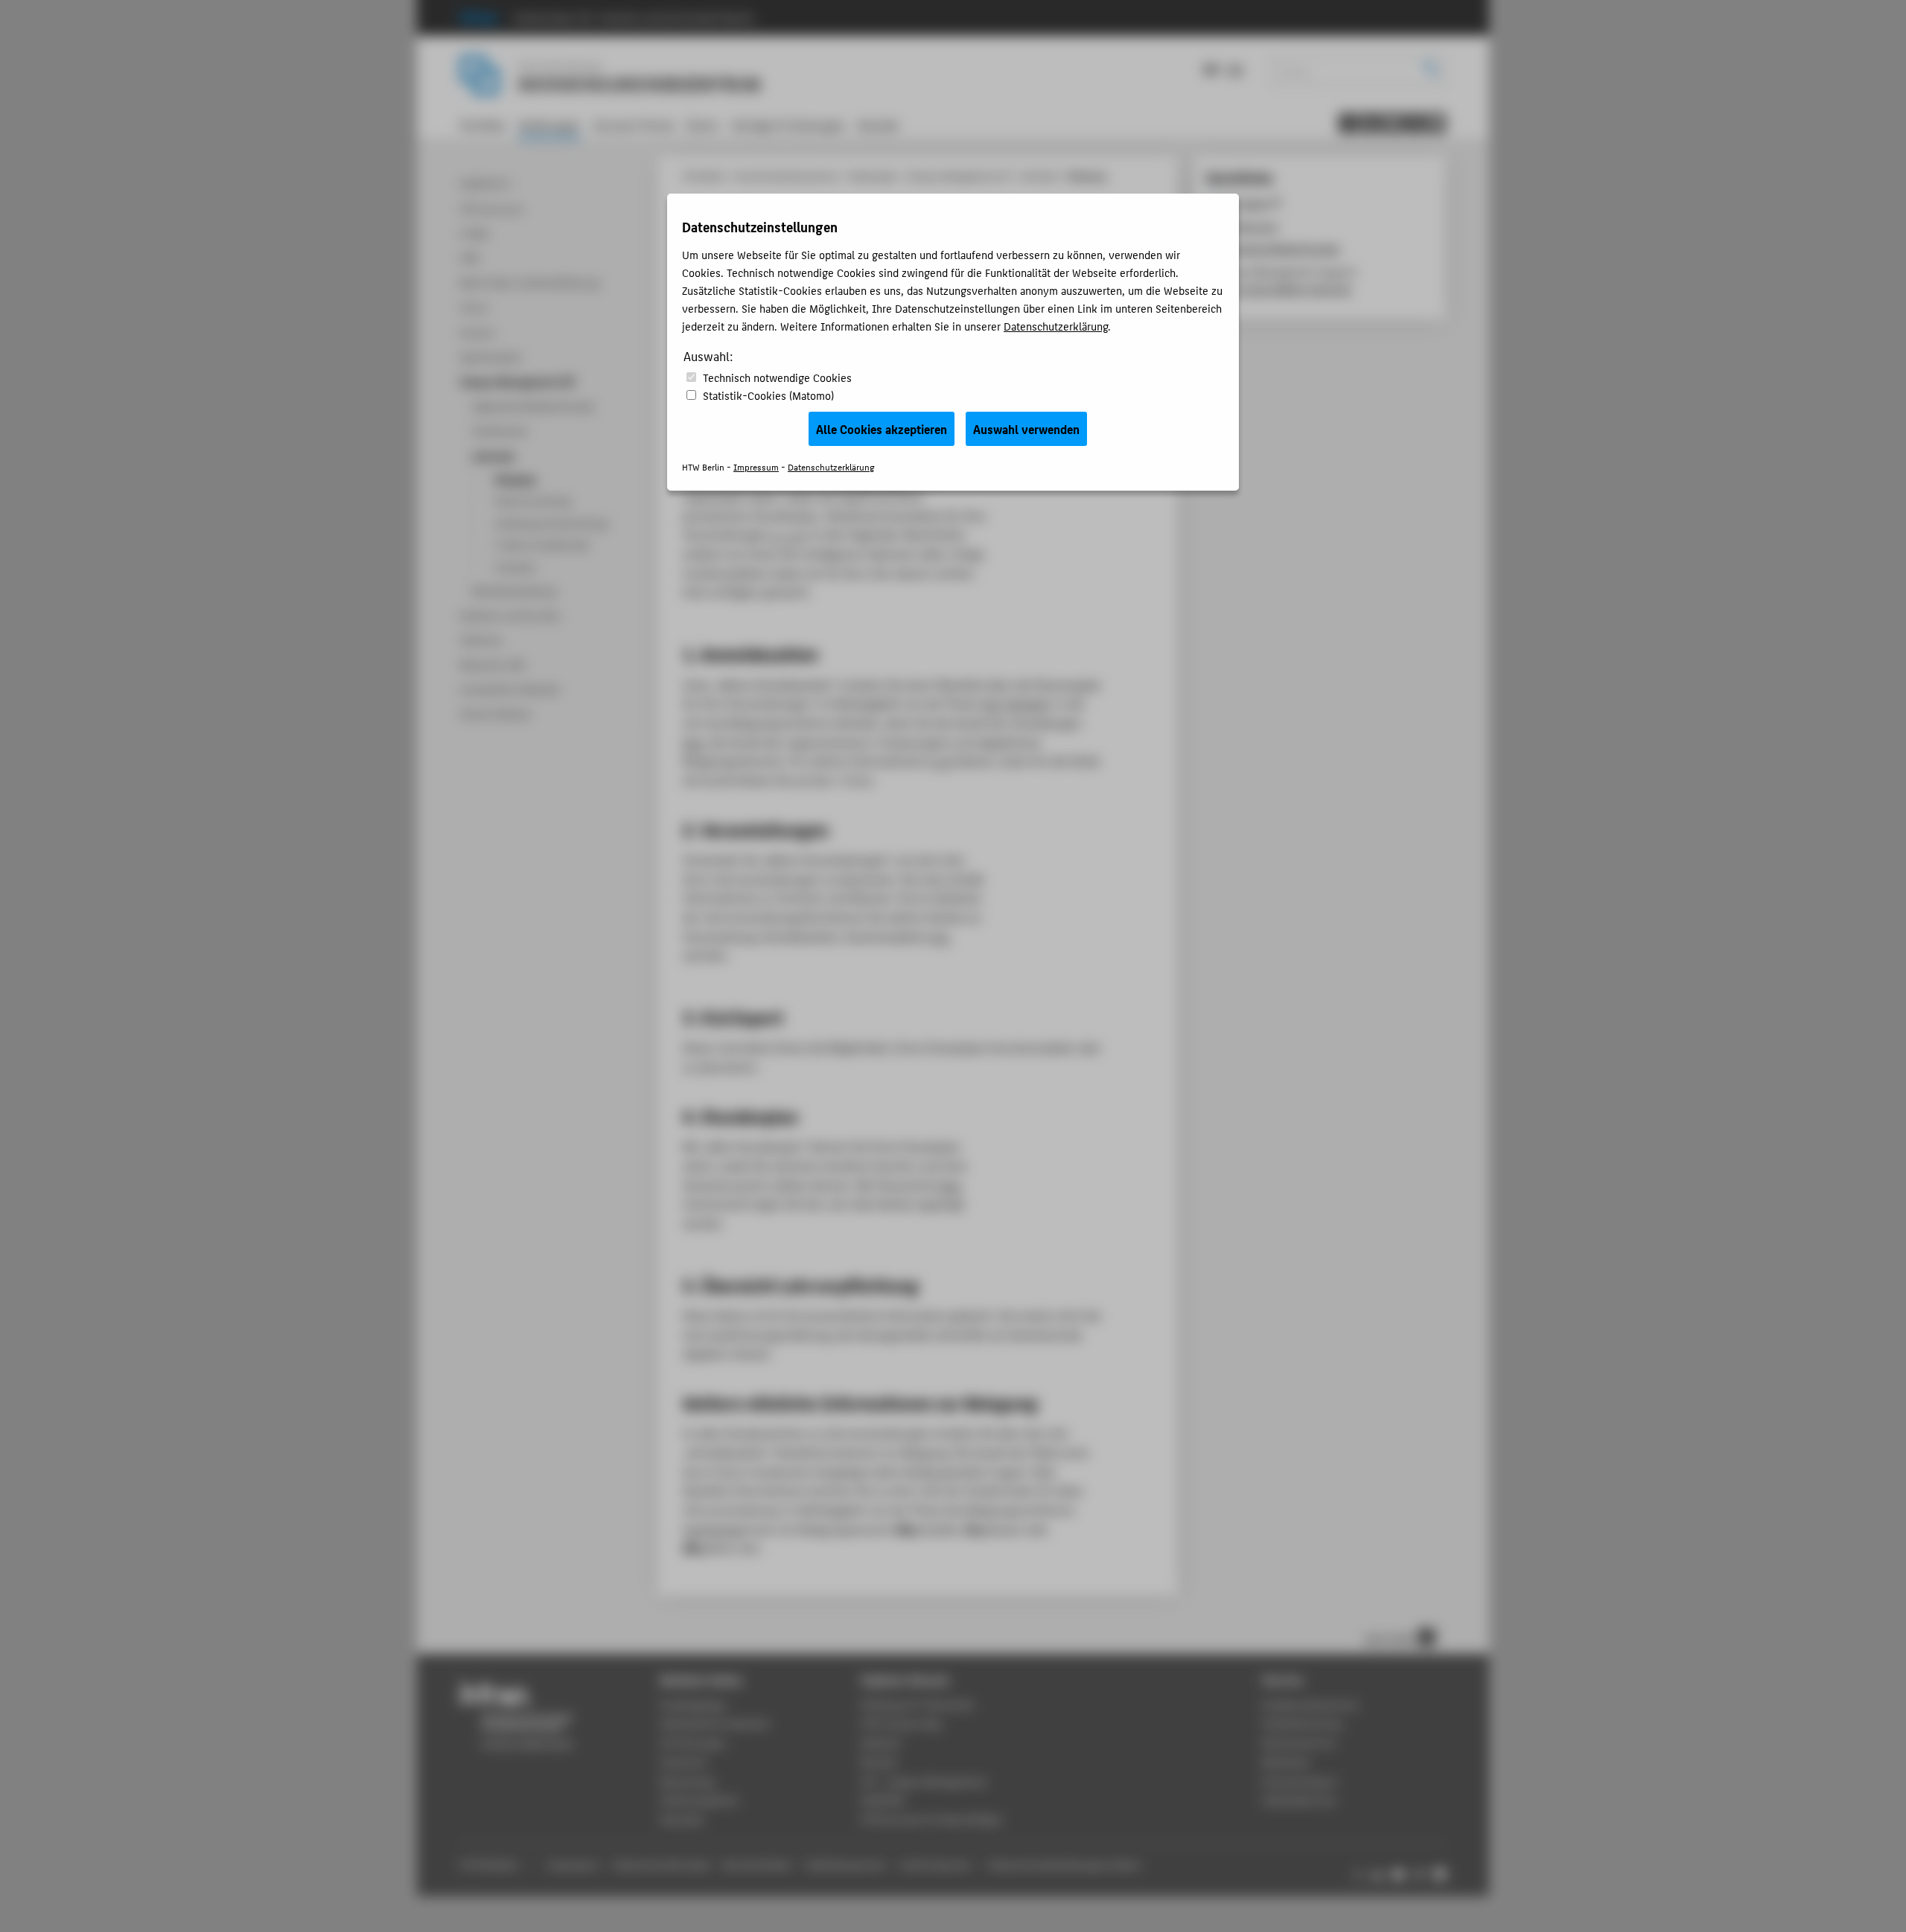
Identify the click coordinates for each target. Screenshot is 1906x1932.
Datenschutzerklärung (1056, 326)
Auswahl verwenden (1026, 429)
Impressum (756, 466)
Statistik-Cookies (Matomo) (768, 395)
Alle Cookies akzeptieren (882, 429)
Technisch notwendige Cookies (777, 377)
